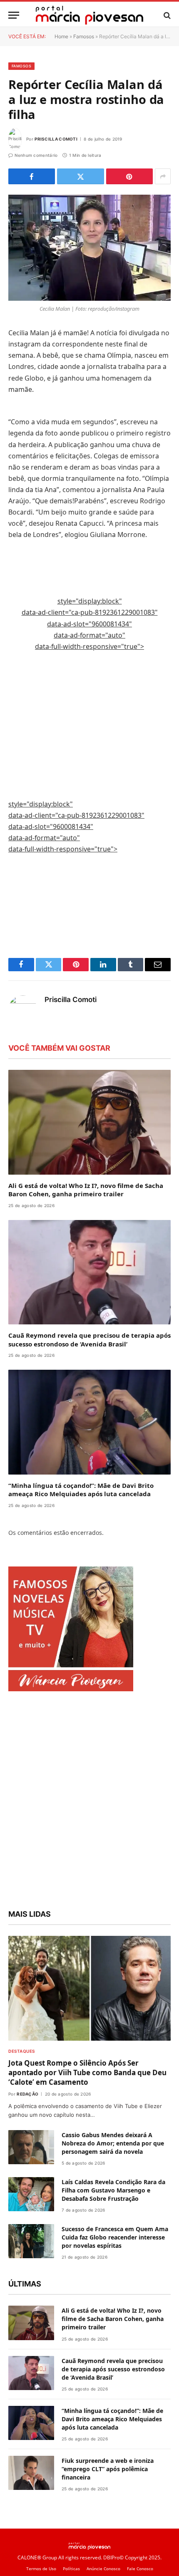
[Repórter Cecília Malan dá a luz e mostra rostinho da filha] (89, 248)
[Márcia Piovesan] (89, 15)
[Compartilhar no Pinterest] (129, 176)
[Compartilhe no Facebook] (32, 176)
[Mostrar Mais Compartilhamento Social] (163, 176)
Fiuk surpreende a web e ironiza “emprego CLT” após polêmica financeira (108, 2469)
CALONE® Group (37, 2557)
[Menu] (14, 15)
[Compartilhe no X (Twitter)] (80, 176)
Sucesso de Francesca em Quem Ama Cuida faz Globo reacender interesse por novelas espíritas (115, 2237)
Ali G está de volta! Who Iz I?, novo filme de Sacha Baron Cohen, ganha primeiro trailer (86, 1190)
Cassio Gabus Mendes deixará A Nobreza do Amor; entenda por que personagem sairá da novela (113, 2143)
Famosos (84, 36)
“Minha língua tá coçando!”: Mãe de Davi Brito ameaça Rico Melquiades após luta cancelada (81, 1490)
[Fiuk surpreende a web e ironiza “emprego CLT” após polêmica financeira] (31, 2473)
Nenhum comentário (36, 155)
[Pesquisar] (166, 15)
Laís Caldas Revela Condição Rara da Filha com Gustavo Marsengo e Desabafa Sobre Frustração (113, 2190)
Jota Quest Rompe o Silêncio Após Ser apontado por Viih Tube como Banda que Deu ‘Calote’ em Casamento (87, 2072)
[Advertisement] (90, 679)
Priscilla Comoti (56, 139)
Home (61, 36)
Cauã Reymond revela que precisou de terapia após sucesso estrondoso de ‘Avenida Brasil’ (89, 1339)
